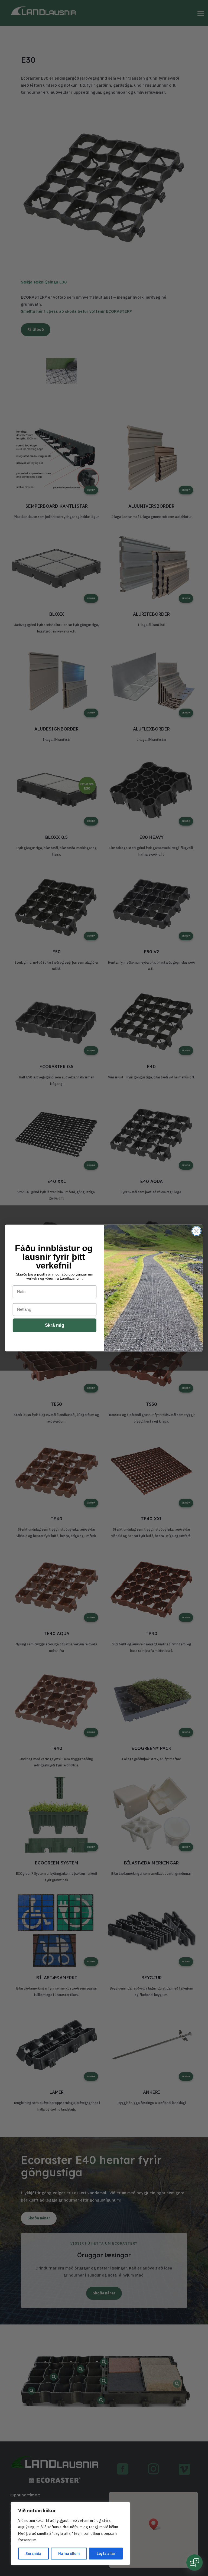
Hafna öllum (69, 2554)
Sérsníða (33, 2554)
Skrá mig (55, 1325)
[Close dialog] (196, 1231)
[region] (70, 2533)
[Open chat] (194, 2562)
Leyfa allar (106, 2554)
